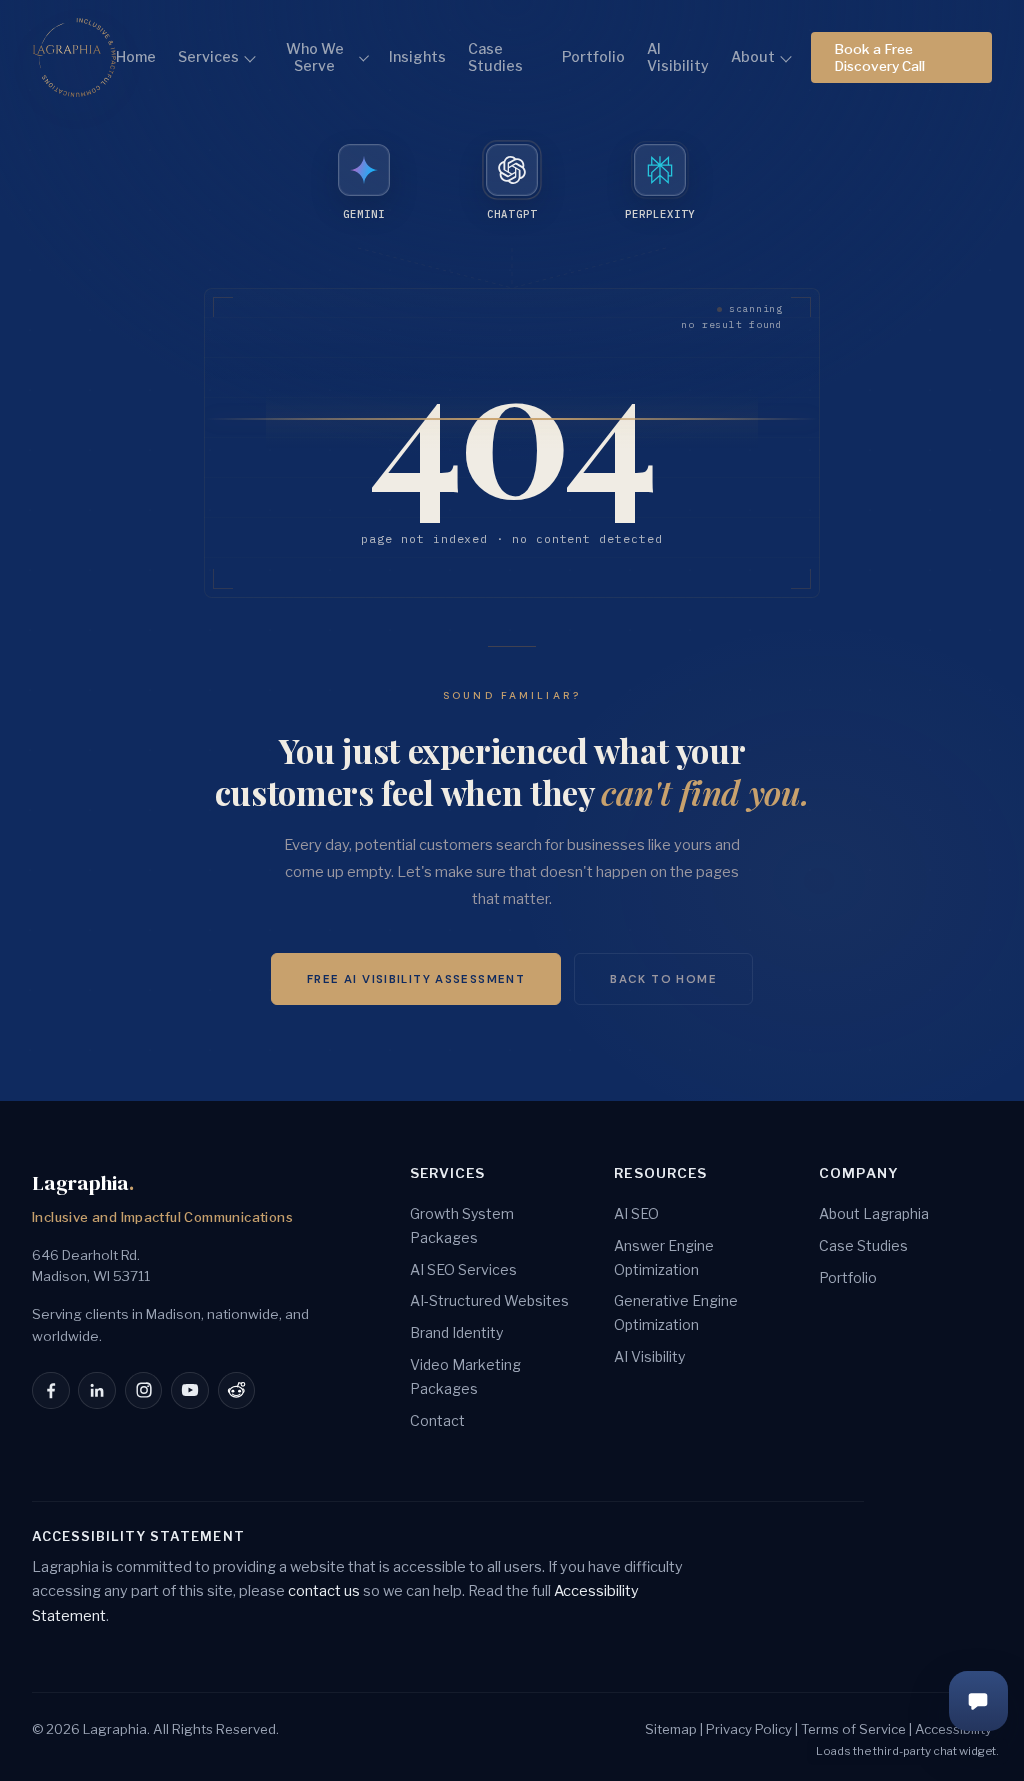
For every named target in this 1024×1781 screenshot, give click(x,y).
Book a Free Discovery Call (879, 57)
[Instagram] (144, 1391)
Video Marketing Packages (465, 1376)
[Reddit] (237, 1391)
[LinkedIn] (97, 1391)
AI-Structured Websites (489, 1300)
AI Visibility (678, 57)
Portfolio (593, 56)
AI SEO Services (463, 1269)
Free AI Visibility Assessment (416, 979)
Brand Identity (456, 1332)
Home (136, 56)
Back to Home (663, 979)
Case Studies (495, 57)
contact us (324, 1591)
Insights (417, 56)
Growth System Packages (462, 1225)
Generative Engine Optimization (676, 1312)
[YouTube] (190, 1391)
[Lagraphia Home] (74, 58)
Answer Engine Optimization (664, 1257)
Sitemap (671, 1729)
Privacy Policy (749, 1729)
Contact (437, 1420)
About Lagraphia (874, 1213)
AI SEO (636, 1213)
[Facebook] (51, 1391)
